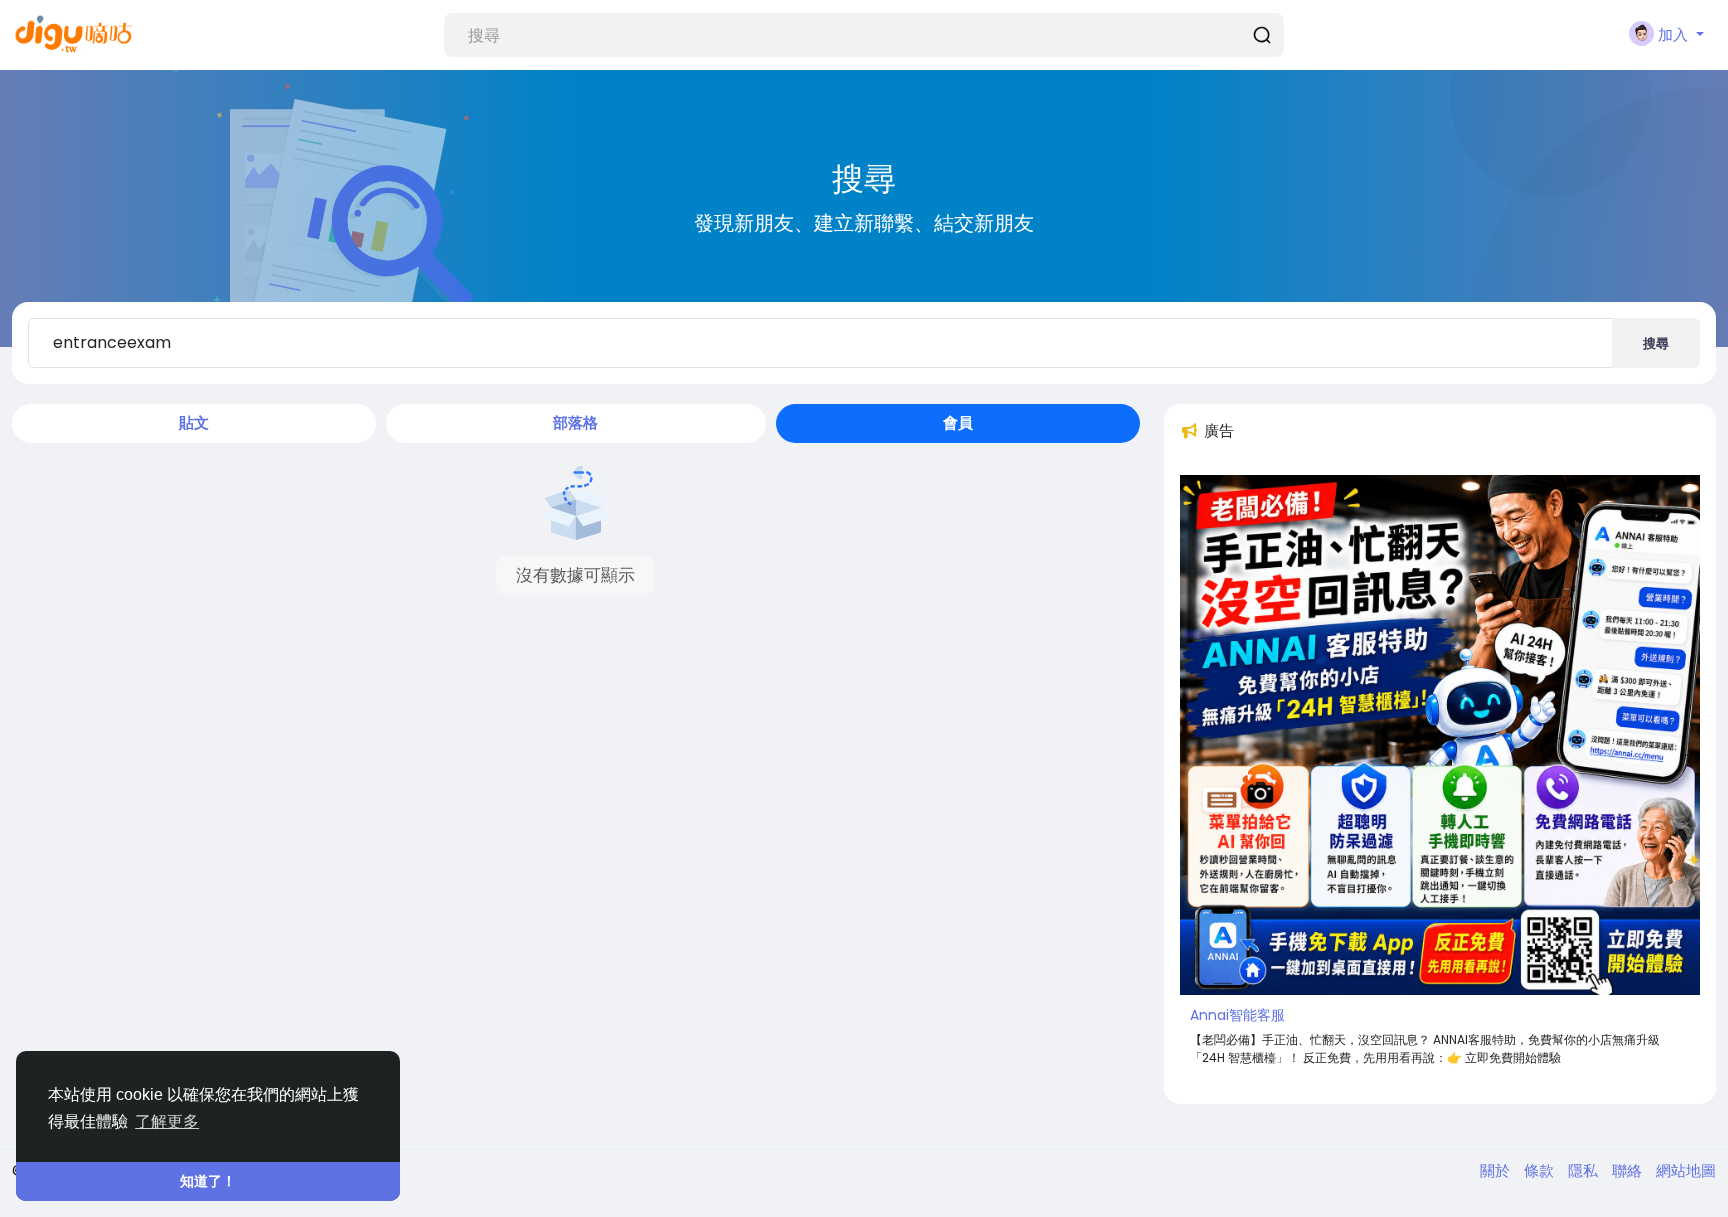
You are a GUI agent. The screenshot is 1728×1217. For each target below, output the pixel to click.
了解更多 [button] (167, 1121)
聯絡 (1629, 1170)
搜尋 (1656, 343)
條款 (1541, 1170)
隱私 (1585, 1170)
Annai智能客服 (1237, 1015)
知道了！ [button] (208, 1181)
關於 (1497, 1170)
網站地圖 (1686, 1170)
